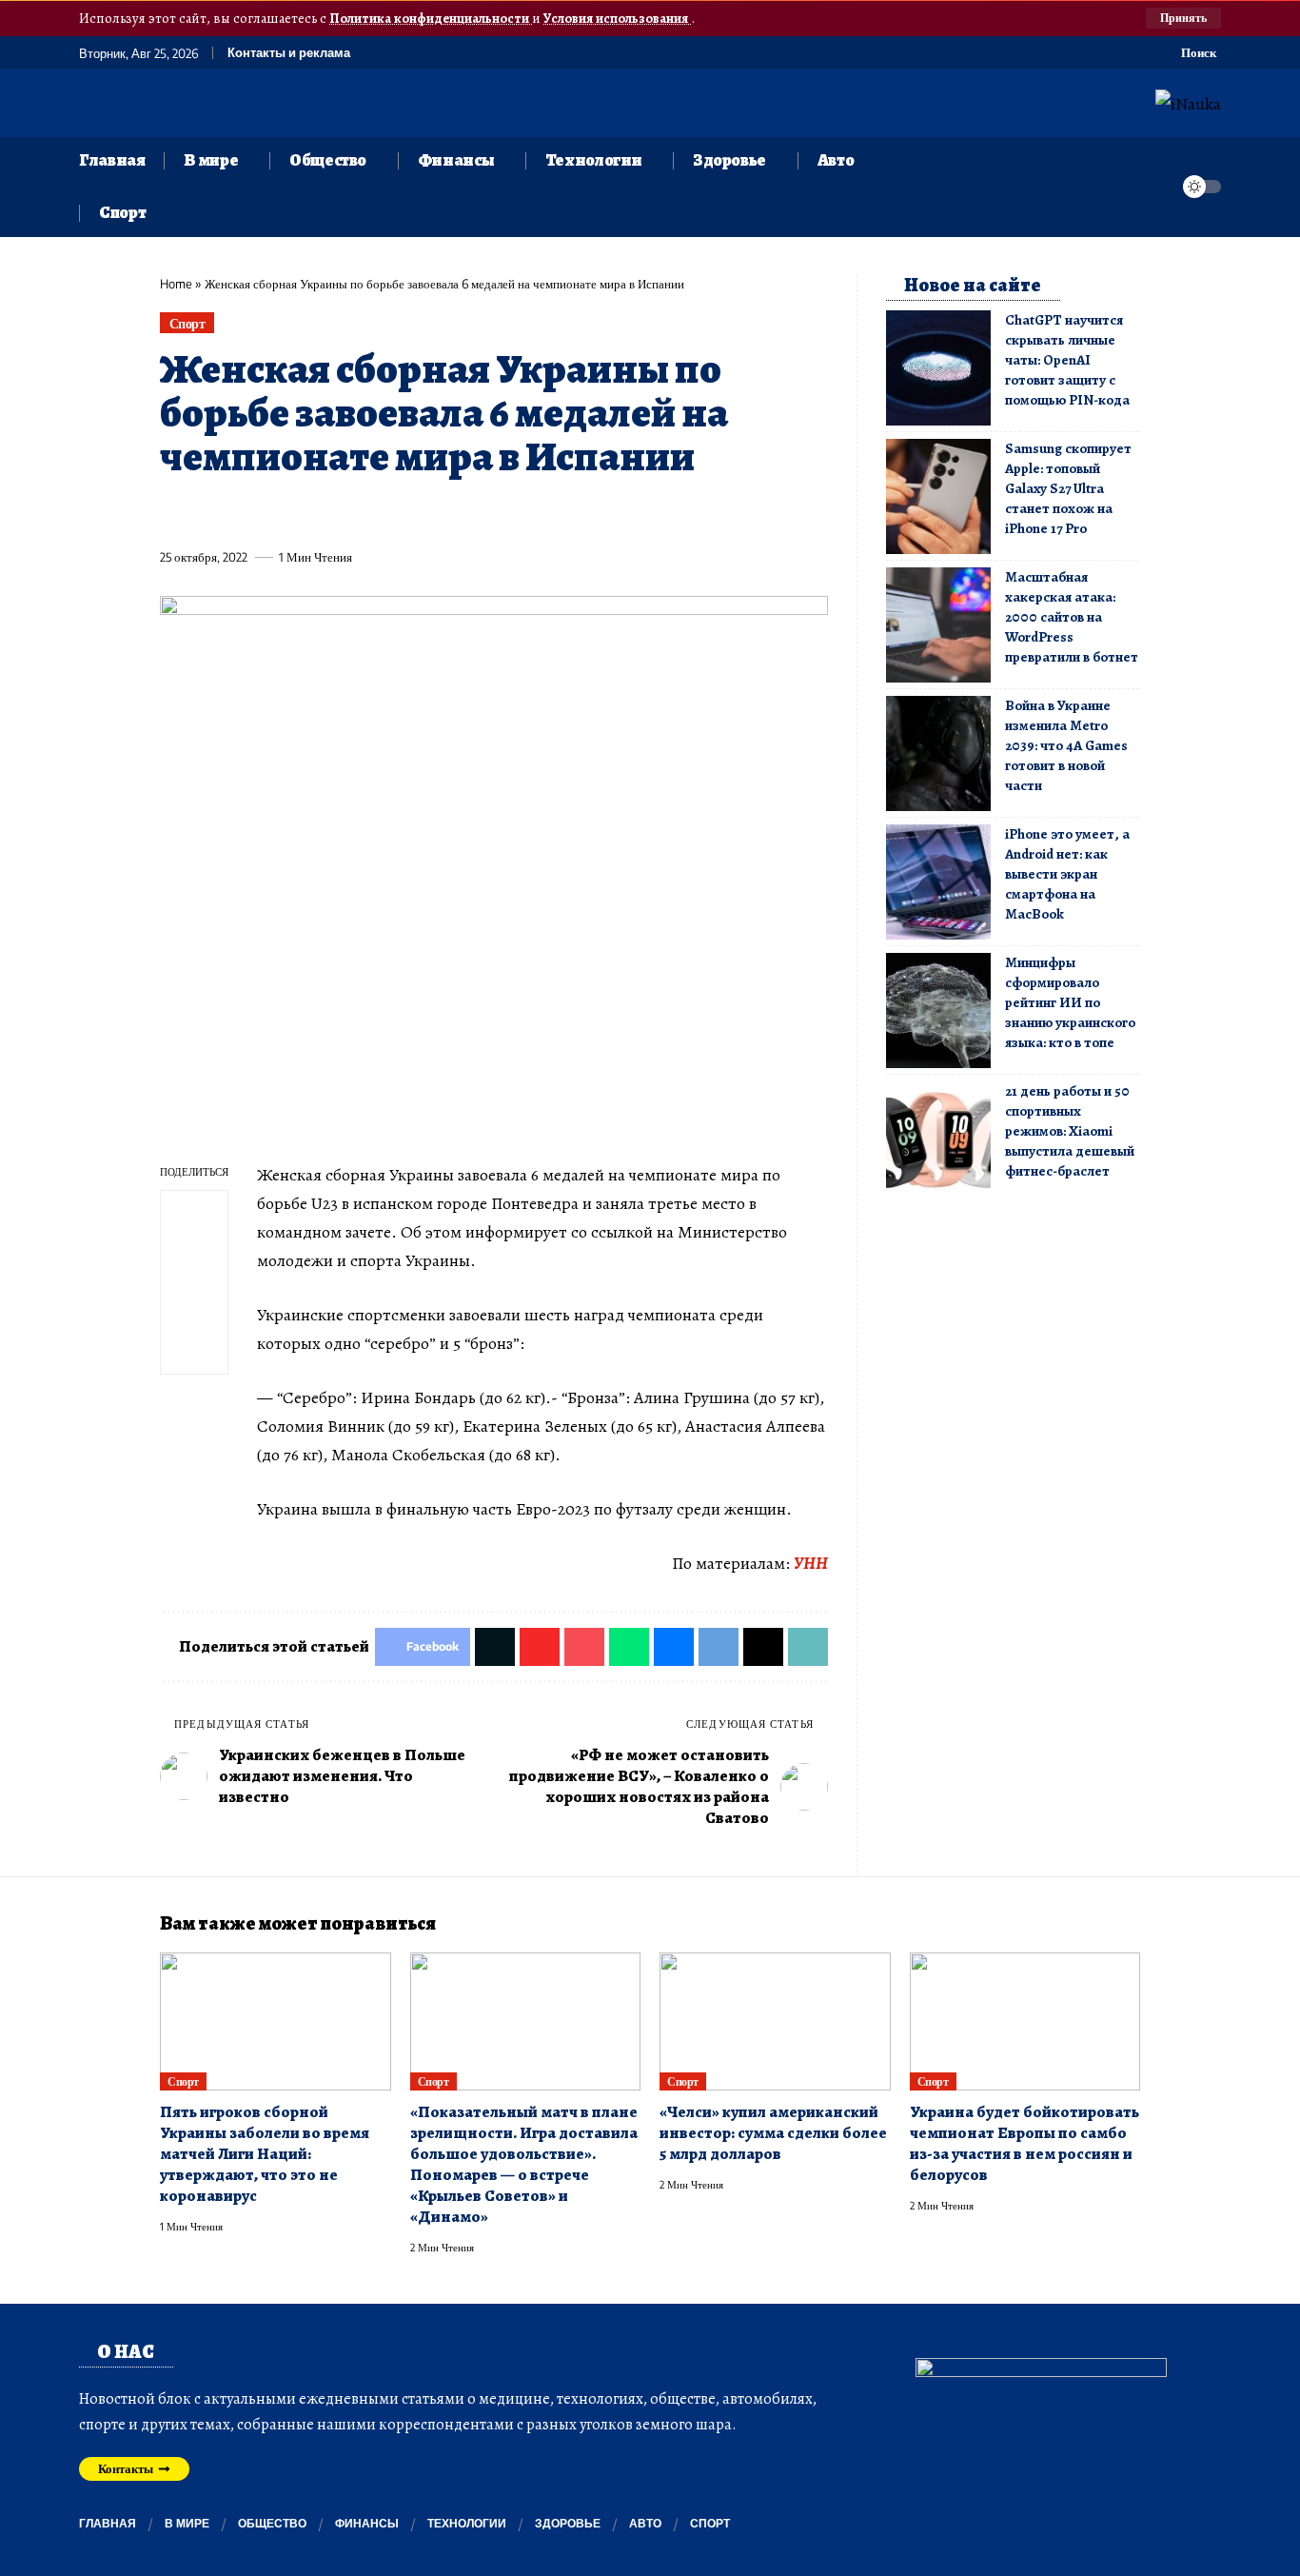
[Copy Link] (561, 513)
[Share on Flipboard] (244, 513)
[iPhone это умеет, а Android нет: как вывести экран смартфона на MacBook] (938, 882)
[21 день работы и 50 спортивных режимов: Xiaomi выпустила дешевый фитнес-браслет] (938, 1139)
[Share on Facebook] (173, 513)
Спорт (187, 323)
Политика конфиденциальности (431, 18)
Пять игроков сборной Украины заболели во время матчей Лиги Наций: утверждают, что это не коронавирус (265, 2154)
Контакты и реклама (289, 53)
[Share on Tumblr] (384, 513)
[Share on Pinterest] (279, 513)
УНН (811, 1563)
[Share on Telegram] (490, 513)
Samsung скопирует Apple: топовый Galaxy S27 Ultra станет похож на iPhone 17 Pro (1068, 488)
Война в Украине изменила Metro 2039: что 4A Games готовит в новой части (1066, 745)
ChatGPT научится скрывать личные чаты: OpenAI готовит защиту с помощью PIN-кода (1067, 360)
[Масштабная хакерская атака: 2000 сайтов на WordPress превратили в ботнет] (938, 625)
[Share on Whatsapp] (314, 513)
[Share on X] (208, 513)
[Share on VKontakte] (455, 513)
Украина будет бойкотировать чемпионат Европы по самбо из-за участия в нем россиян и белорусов (1024, 2143)
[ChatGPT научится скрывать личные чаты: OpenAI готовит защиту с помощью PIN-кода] (938, 368)
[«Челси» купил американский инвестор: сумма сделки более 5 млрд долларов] (775, 2022)
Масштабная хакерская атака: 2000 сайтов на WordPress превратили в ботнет (1072, 617)
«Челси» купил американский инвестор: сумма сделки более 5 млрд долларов (773, 2133)
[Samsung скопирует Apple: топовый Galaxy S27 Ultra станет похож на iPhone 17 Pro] (938, 496)
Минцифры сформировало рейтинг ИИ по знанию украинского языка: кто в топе (1070, 1002)
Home (176, 284)
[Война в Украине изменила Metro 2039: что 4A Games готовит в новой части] (938, 753)
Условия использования (617, 18)
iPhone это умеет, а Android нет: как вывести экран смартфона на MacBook (1067, 874)
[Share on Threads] (525, 513)
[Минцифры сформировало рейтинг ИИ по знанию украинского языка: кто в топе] (938, 1011)
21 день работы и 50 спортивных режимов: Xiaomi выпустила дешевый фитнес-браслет (1070, 1131)
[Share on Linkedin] (349, 513)
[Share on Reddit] (420, 513)
